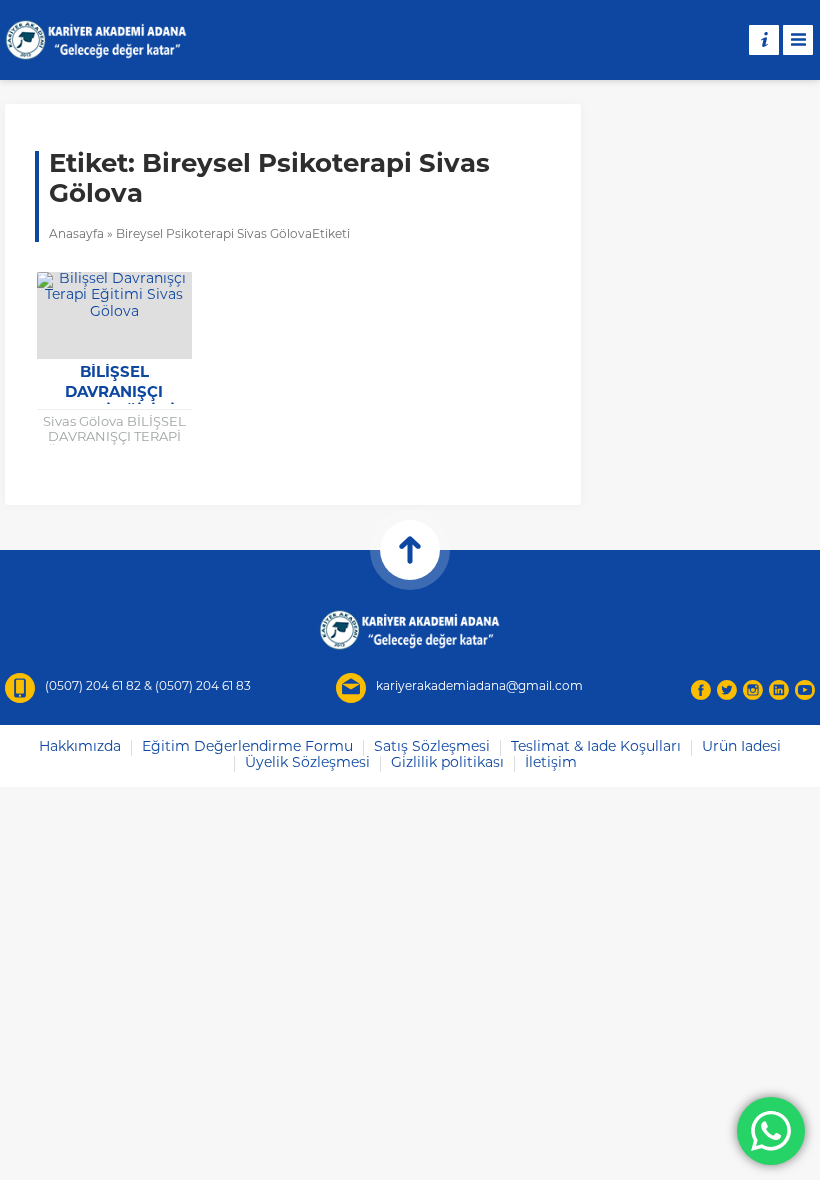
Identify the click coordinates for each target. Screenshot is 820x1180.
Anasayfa (76, 235)
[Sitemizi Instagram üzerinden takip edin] (753, 690)
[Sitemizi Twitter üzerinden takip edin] (727, 690)
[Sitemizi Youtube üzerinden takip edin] (805, 690)
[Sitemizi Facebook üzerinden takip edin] (701, 690)
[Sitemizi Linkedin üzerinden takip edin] (779, 690)
